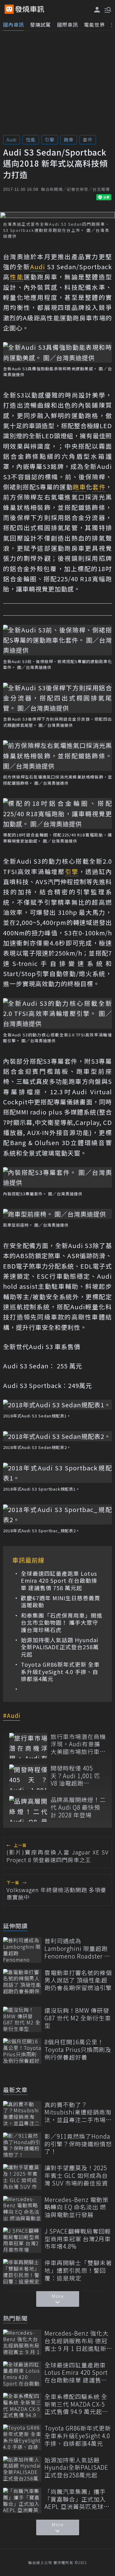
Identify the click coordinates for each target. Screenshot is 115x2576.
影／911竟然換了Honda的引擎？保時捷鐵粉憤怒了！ (78, 2144)
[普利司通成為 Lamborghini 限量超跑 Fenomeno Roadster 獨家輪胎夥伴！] (22, 1950)
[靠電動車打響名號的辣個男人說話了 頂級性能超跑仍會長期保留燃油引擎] (22, 1982)
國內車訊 (13, 25)
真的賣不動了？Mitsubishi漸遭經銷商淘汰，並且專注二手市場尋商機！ (78, 2112)
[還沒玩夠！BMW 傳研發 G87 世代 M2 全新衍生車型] (22, 2019)
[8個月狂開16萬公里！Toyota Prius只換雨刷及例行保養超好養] (22, 2051)
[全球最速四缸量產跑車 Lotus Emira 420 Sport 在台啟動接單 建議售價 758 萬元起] (22, 2374)
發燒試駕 (40, 25)
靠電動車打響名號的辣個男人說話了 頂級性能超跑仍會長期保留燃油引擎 (78, 1980)
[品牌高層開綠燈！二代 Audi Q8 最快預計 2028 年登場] (28, 1809)
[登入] (97, 10)
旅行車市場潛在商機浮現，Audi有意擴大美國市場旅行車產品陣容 (78, 1744)
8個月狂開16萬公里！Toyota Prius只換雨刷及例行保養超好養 (78, 2050)
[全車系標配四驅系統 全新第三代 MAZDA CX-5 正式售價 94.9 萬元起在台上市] (22, 2406)
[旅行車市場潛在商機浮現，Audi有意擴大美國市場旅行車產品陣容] (28, 1746)
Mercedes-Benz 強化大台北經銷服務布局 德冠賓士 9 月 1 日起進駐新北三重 (77, 2341)
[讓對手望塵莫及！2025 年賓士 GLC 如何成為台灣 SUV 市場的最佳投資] (22, 2177)
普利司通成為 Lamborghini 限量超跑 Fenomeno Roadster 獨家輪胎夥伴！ (77, 1948)
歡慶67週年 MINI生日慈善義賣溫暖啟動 (61, 1602)
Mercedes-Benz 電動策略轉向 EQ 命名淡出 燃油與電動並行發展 (77, 2207)
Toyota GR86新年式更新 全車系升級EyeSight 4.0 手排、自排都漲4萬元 (60, 1672)
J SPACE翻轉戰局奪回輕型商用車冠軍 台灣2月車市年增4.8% (78, 2239)
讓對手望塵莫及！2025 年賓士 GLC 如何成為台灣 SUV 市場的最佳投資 (76, 2175)
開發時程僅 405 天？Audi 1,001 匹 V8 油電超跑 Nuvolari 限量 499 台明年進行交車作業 (78, 1776)
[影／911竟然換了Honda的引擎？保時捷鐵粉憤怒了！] (22, 2145)
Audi (11, 140)
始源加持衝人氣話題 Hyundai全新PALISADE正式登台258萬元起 (60, 1647)
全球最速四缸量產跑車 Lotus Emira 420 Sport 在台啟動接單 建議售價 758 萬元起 (59, 1581)
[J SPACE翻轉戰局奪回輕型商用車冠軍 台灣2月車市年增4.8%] (22, 2240)
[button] (107, 9)
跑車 (69, 140)
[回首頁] (30, 9)
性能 (31, 140)
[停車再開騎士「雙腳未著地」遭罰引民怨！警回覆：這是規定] (22, 2272)
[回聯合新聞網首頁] (9, 9)
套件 (88, 140)
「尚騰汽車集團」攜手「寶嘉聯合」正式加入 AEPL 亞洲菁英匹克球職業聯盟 (77, 2499)
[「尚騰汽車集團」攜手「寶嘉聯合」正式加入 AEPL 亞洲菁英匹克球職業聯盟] (22, 2501)
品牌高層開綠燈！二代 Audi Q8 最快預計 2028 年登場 (78, 1807)
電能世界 (94, 25)
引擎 (50, 140)
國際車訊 (67, 25)
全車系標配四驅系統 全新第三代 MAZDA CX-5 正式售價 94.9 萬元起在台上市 (76, 2404)
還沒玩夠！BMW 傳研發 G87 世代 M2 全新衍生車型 (78, 2018)
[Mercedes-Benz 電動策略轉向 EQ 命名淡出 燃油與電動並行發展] (22, 2209)
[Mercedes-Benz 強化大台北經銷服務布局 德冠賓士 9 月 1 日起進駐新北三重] (22, 2342)
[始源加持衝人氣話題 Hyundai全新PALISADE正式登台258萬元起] (22, 2469)
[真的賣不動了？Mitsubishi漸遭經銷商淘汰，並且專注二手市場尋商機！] (22, 2114)
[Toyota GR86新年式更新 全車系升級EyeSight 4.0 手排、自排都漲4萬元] (22, 2437)
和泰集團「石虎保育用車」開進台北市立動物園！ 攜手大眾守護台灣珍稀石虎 (62, 1623)
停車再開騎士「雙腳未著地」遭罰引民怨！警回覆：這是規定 (78, 2270)
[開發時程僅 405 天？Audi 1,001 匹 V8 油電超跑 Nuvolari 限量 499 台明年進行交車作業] (28, 1777)
